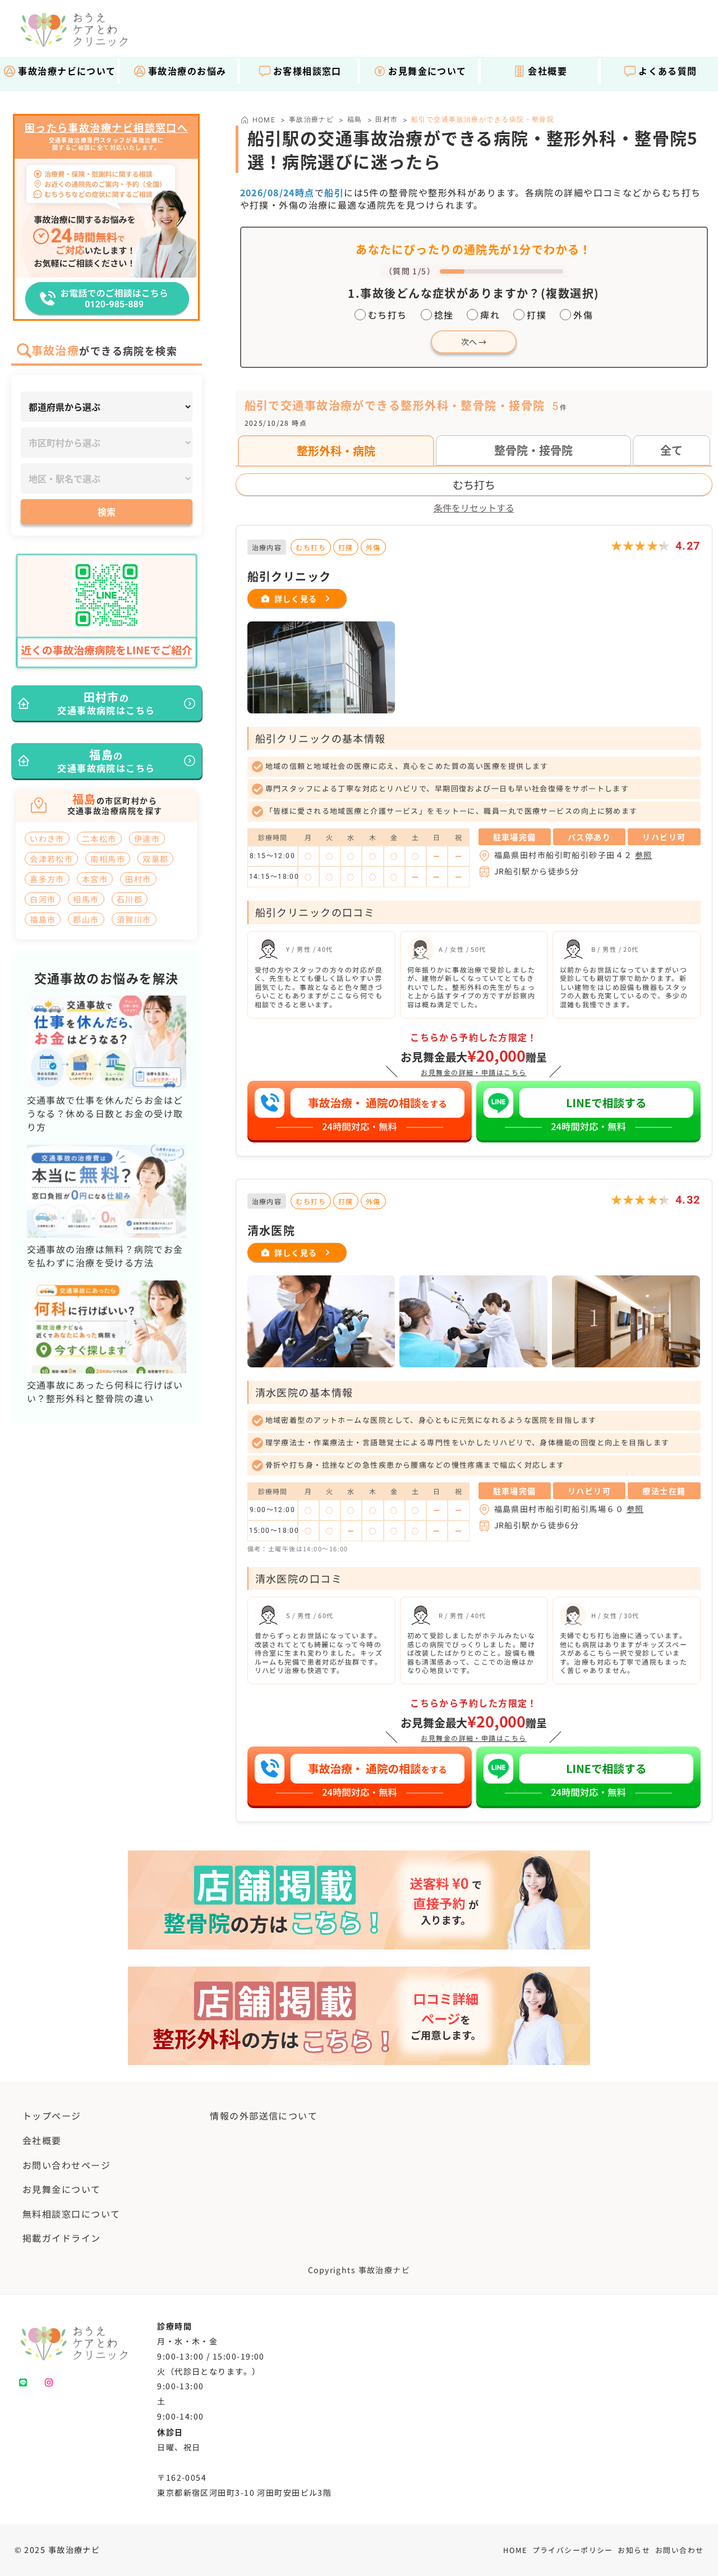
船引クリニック (289, 576)
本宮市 (95, 879)
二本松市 (99, 838)
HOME (515, 2550)
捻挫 (444, 315)
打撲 (537, 315)
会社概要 (547, 71)
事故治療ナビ (312, 119)
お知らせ (634, 2550)
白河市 (43, 899)
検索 (107, 511)
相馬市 (86, 899)
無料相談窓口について (71, 2214)
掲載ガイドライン (62, 2238)
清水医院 (271, 1230)
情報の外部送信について (264, 2116)
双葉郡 (155, 859)
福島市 (43, 919)
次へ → (474, 342)
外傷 (583, 315)
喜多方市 (47, 879)
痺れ (490, 315)
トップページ (52, 2116)
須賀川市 (134, 919)
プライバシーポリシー (573, 2550)
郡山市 (86, 919)
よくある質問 (668, 71)
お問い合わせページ (66, 2165)
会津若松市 (51, 859)
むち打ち (388, 315)
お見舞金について (427, 71)
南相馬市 (108, 859)
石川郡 (130, 899)
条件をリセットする (474, 508)
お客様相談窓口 (307, 71)
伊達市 (147, 838)
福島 (355, 119)
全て (671, 450)
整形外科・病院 (336, 451)
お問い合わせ (680, 2550)
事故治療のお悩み (187, 71)
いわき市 (47, 838)
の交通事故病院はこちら (106, 703)
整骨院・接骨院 (533, 450)
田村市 (386, 119)
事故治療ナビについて (67, 71)
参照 (644, 855)
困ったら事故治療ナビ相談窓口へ (107, 128)
